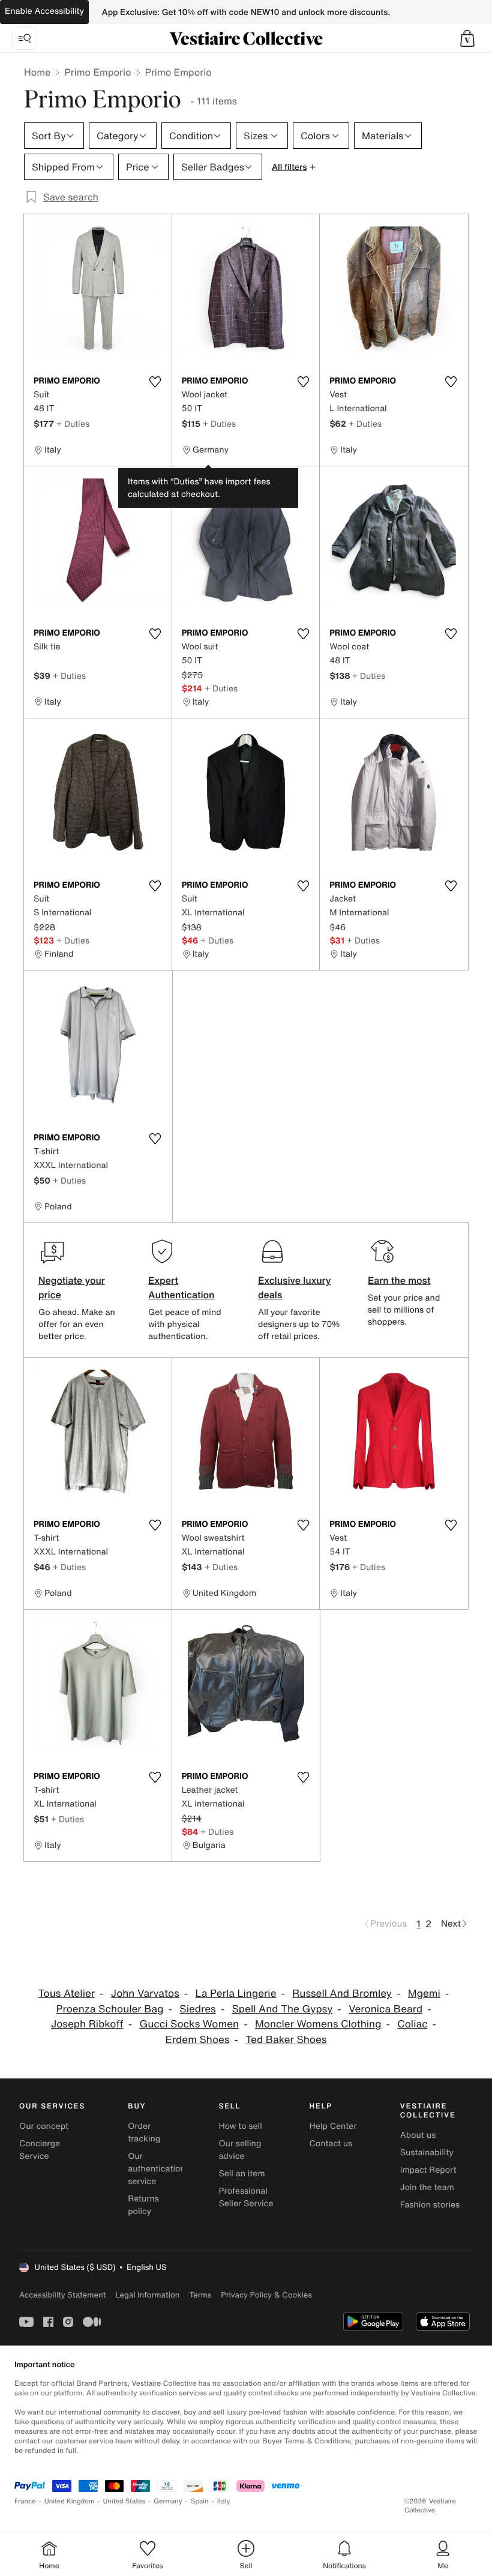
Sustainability (427, 2153)
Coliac (412, 2024)
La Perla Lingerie (236, 1994)
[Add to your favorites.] (155, 382)
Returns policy (143, 2205)
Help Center (333, 2126)
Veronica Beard (385, 2009)
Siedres (197, 2009)
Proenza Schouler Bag (109, 2009)
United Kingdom (70, 2501)
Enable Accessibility (44, 11)
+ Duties (73, 423)
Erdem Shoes (198, 2040)
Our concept (44, 2126)
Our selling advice (240, 2150)
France (25, 2501)
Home (37, 72)
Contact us (331, 2144)
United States (124, 2501)
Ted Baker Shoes (286, 2040)
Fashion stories (430, 2205)
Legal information (147, 2295)
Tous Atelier (67, 1994)
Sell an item (241, 2174)
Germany (168, 2501)
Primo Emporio (97, 72)
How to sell (240, 2126)
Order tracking (144, 2132)
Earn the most (399, 1280)
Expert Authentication (181, 1287)
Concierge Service (40, 2150)
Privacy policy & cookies (266, 2295)
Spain (200, 2501)
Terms (200, 2295)
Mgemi (424, 1994)
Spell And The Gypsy (283, 2009)
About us (418, 2135)
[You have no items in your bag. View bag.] (467, 38)
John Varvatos (145, 1994)
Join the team (427, 2187)
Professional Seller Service (246, 2197)
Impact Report (428, 2170)
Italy (224, 2501)
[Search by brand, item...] (25, 38)
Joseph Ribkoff (87, 2024)
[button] (467, 38)
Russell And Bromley (342, 1994)
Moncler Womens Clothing (318, 2024)
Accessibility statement (62, 2295)
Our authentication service (157, 2169)
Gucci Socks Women (189, 2024)
